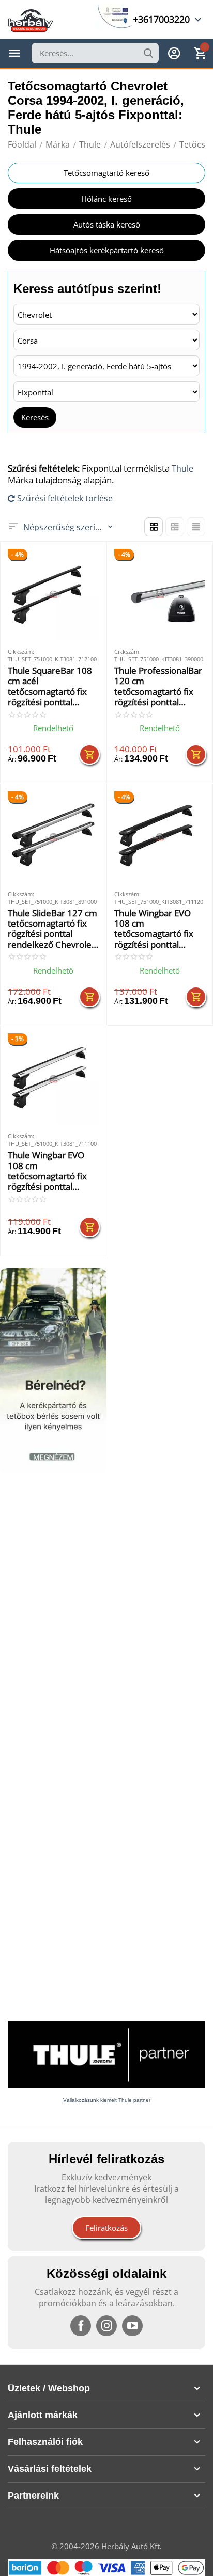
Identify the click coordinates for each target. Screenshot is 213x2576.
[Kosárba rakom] (89, 754)
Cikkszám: (21, 651)
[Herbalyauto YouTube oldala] (132, 2326)
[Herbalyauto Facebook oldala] (81, 2326)
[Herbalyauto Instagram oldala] (106, 2326)
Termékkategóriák (14, 53)
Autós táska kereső (107, 224)
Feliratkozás (106, 2228)
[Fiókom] (174, 53)
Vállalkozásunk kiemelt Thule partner (107, 2100)
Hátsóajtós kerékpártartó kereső (107, 250)
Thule (182, 468)
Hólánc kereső (106, 199)
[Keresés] (148, 53)
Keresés (35, 417)
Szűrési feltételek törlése (64, 498)
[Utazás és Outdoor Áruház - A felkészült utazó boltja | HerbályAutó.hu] (31, 20)
